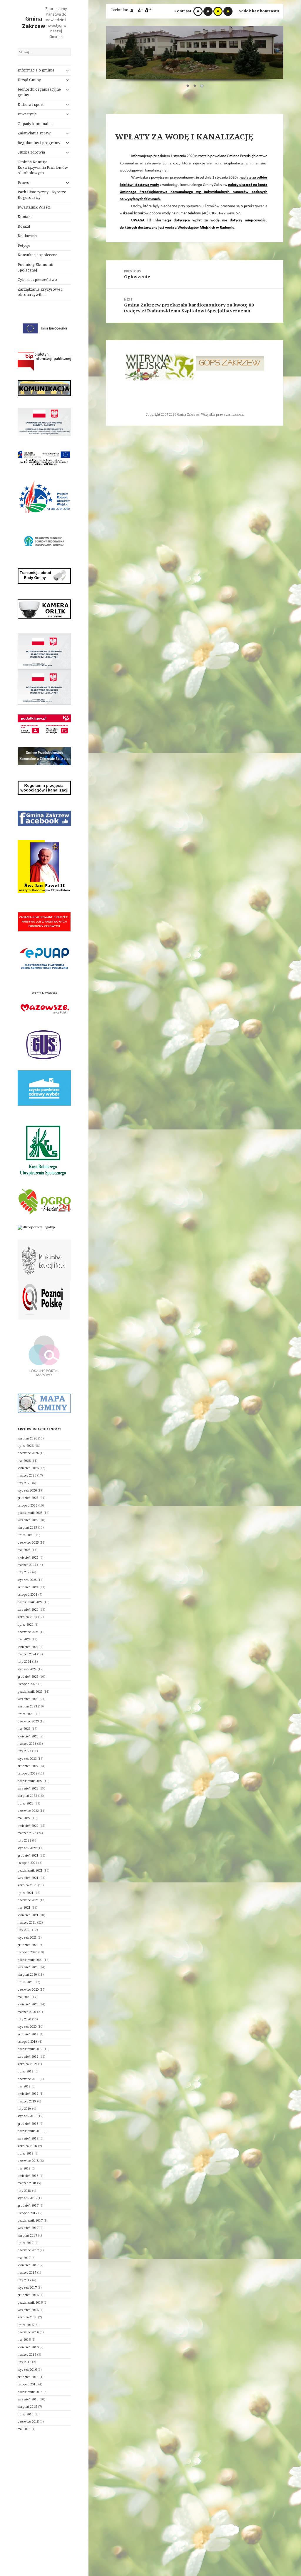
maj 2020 (24, 1997)
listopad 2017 (27, 2213)
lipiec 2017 (26, 2243)
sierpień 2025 (27, 1527)
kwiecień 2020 (28, 2004)
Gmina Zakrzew (34, 22)
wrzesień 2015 (28, 2399)
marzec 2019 (27, 2101)
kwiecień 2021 (28, 1915)
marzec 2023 (27, 1744)
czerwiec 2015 (28, 2422)
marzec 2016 (27, 2355)
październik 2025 (30, 1513)
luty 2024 (24, 1662)
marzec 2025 (27, 1565)
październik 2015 (30, 2392)
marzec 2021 (27, 1922)
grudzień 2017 (28, 2205)
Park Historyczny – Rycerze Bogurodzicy (42, 195)
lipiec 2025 (26, 1535)
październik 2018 (30, 2131)
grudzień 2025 (28, 1498)
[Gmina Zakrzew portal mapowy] (44, 1355)
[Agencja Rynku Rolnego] (230, 364)
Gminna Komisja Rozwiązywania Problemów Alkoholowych (43, 168)
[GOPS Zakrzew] (159, 363)
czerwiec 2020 (28, 1990)
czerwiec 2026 (28, 1453)
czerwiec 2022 (28, 1811)
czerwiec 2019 (28, 2079)
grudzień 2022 (28, 1766)
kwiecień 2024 (28, 1647)
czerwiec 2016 (28, 2332)
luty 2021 (24, 1930)
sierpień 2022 (27, 1796)
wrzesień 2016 (28, 2310)
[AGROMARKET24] (44, 1202)
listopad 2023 (27, 1684)
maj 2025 (24, 1550)
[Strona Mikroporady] (36, 1227)
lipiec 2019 (26, 2071)
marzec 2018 (27, 2183)
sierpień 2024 (27, 1617)
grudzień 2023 (28, 1677)
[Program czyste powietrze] (44, 1088)
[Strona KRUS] (42, 1149)
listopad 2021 (27, 1863)
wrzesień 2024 (28, 1609)
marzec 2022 (27, 1833)
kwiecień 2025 (28, 1557)
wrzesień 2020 (28, 1967)
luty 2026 (24, 1483)
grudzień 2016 (28, 2295)
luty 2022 (24, 1840)
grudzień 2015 (28, 2377)
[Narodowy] (44, 541)
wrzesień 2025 (28, 1520)
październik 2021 (30, 1870)
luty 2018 (24, 2191)
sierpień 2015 (27, 2407)
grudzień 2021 (28, 1855)
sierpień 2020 (27, 1975)
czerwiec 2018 (28, 2161)
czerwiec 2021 (28, 1900)
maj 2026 (24, 1461)
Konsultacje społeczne (37, 255)
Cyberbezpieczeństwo (37, 280)
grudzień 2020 (28, 1945)
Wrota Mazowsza (44, 993)
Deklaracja (27, 236)
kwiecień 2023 (28, 1736)
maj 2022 (24, 1818)
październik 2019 (30, 2049)
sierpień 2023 (27, 1706)
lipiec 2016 (26, 2325)
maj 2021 (24, 1907)
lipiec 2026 (26, 1446)
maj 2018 (24, 2168)
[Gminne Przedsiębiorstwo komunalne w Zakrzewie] (44, 756)
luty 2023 (24, 1751)
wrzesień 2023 (28, 1699)
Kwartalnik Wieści (34, 207)
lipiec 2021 (26, 1893)
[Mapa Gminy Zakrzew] (44, 1403)
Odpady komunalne (35, 124)
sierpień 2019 (27, 2064)
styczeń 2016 (27, 2370)
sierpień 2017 (27, 2235)
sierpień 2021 (27, 1885)
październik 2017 (30, 2220)
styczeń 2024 (27, 1669)
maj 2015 (24, 2429)
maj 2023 (24, 1729)
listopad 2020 (27, 1952)
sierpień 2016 (27, 2317)
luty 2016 (24, 2362)
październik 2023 (30, 1692)
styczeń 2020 (27, 2027)
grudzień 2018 (28, 2124)
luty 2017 (24, 2280)
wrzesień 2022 (28, 1788)
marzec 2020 (27, 2012)
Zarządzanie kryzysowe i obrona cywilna (40, 292)
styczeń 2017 (27, 2287)
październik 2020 (30, 1960)
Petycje (24, 245)
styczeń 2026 (27, 1490)
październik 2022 (30, 1781)
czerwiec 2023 (28, 1721)
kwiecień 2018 (28, 2176)
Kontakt (25, 217)
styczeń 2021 (27, 1937)
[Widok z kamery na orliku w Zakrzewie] (44, 609)
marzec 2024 (27, 1654)
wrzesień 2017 (28, 2228)
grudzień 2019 (28, 2034)
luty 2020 (24, 2019)
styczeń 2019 (27, 2116)
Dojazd (24, 226)
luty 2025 (24, 1572)
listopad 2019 (27, 2042)
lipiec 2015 (26, 2414)
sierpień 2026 (27, 1438)
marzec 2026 (27, 1475)
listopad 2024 (27, 1594)
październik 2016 (30, 2302)
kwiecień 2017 (28, 2265)
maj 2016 (24, 2340)
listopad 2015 (27, 2384)
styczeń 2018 (27, 2198)
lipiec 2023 (26, 1714)
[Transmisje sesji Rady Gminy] (44, 576)
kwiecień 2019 (28, 2094)
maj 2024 (24, 1639)
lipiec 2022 (26, 1803)
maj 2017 (24, 2258)
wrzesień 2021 (28, 1878)
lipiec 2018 (26, 2153)
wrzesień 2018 (28, 2138)
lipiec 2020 (26, 1982)
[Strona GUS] (44, 1044)
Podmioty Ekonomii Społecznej (35, 267)
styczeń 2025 (27, 1580)
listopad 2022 (27, 1773)
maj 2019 (24, 2086)
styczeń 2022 (27, 1848)
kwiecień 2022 (28, 1826)
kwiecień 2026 (28, 1468)
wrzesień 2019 (28, 2057)
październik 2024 (30, 1602)
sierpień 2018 (27, 2146)
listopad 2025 (27, 1505)
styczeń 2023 (27, 1759)
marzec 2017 (27, 2272)
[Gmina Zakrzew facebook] (44, 818)
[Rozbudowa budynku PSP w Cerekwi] (44, 422)
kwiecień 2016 (28, 2347)
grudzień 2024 (28, 1587)
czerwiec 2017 (28, 2250)
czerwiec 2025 (28, 1542)
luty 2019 (24, 2109)
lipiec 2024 (26, 1624)
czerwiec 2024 (28, 1632)
